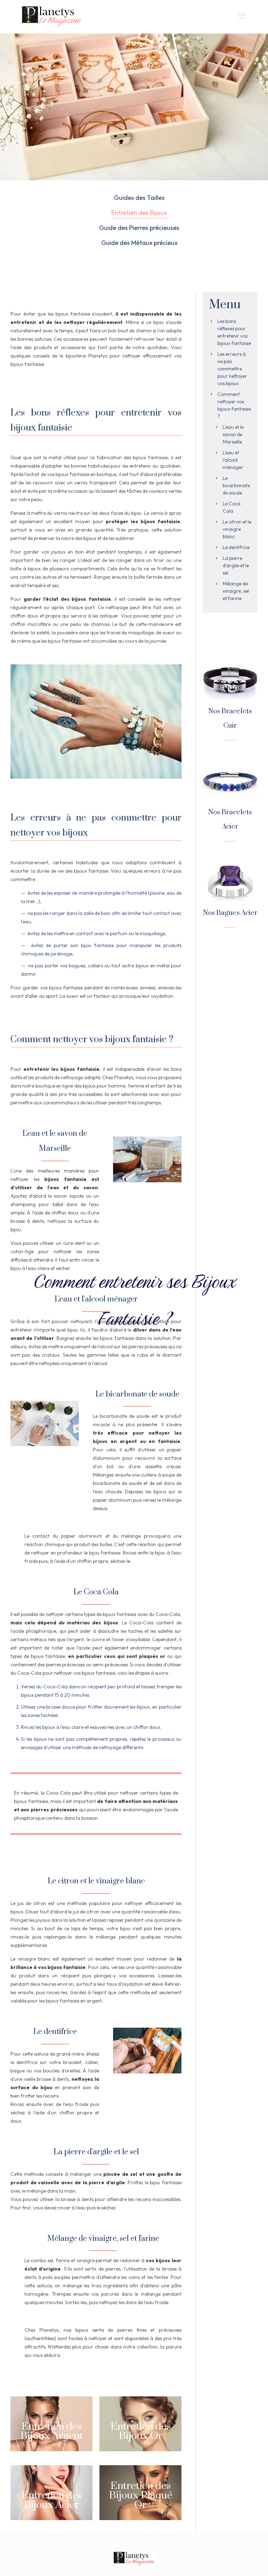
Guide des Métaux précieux (139, 243)
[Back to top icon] (234, 2561)
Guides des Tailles (139, 198)
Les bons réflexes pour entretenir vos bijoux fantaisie (234, 332)
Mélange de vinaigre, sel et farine (236, 591)
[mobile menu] (242, 16)
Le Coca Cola (232, 507)
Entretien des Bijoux (139, 213)
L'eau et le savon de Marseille (233, 434)
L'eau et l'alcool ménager (233, 460)
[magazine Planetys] (52, 16)
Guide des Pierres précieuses (139, 228)
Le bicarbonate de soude (236, 485)
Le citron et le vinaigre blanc (237, 529)
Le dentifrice (236, 547)
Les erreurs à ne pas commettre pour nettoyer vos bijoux (232, 369)
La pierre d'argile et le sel (236, 565)
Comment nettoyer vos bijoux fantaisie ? (234, 405)
